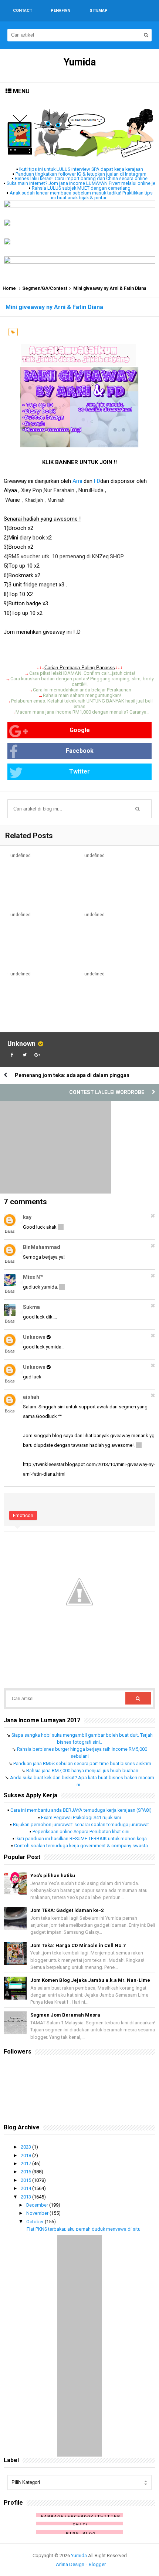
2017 (26, 2164)
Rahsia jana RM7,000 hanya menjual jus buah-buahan (82, 1771)
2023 (26, 2147)
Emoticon (23, 1515)
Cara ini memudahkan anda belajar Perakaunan (82, 690)
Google (80, 730)
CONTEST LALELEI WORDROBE (107, 1092)
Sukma (31, 1307)
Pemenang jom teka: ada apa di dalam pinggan (72, 1075)
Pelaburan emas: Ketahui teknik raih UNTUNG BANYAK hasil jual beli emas (82, 704)
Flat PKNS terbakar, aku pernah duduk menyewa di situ (84, 2229)
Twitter (79, 771)
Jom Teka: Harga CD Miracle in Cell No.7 (78, 1945)
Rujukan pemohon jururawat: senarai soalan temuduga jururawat (81, 1824)
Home (9, 288)
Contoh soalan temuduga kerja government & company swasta (81, 1846)
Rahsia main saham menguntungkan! (82, 695)
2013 (26, 2197)
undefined (21, 856)
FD (97, 481)
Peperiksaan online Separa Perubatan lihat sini (81, 1832)
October (35, 2222)
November (38, 2213)
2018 (26, 2155)
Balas (10, 1231)
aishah (31, 1397)
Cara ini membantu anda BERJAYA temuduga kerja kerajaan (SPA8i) (81, 1810)
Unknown (21, 1044)
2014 (26, 2188)
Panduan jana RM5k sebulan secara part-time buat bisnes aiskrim (82, 1763)
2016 (26, 2172)
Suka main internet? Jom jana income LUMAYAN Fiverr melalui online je (81, 183)
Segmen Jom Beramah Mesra (65, 2015)
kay (27, 1217)
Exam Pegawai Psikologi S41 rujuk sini (81, 1817)
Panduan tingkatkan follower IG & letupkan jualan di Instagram (81, 174)
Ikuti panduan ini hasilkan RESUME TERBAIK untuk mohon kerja (81, 1839)
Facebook (80, 751)
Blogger (97, 2564)
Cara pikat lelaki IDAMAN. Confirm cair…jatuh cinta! (82, 673)
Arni (77, 481)
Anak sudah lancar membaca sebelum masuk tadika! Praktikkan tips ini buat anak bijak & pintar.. (81, 195)
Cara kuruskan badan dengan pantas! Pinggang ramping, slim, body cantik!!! (82, 681)
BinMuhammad (42, 1247)
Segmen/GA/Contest (45, 288)
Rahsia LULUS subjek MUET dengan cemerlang (81, 188)
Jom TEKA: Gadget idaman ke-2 (67, 1910)
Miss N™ (33, 1277)
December (38, 2205)
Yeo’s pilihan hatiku (53, 1876)
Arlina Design (70, 2564)
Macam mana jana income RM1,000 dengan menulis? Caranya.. (82, 712)
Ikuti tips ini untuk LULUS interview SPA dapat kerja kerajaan (81, 169)
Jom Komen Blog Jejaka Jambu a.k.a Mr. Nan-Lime (90, 1980)
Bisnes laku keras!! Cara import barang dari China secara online (81, 178)
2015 (26, 2180)
